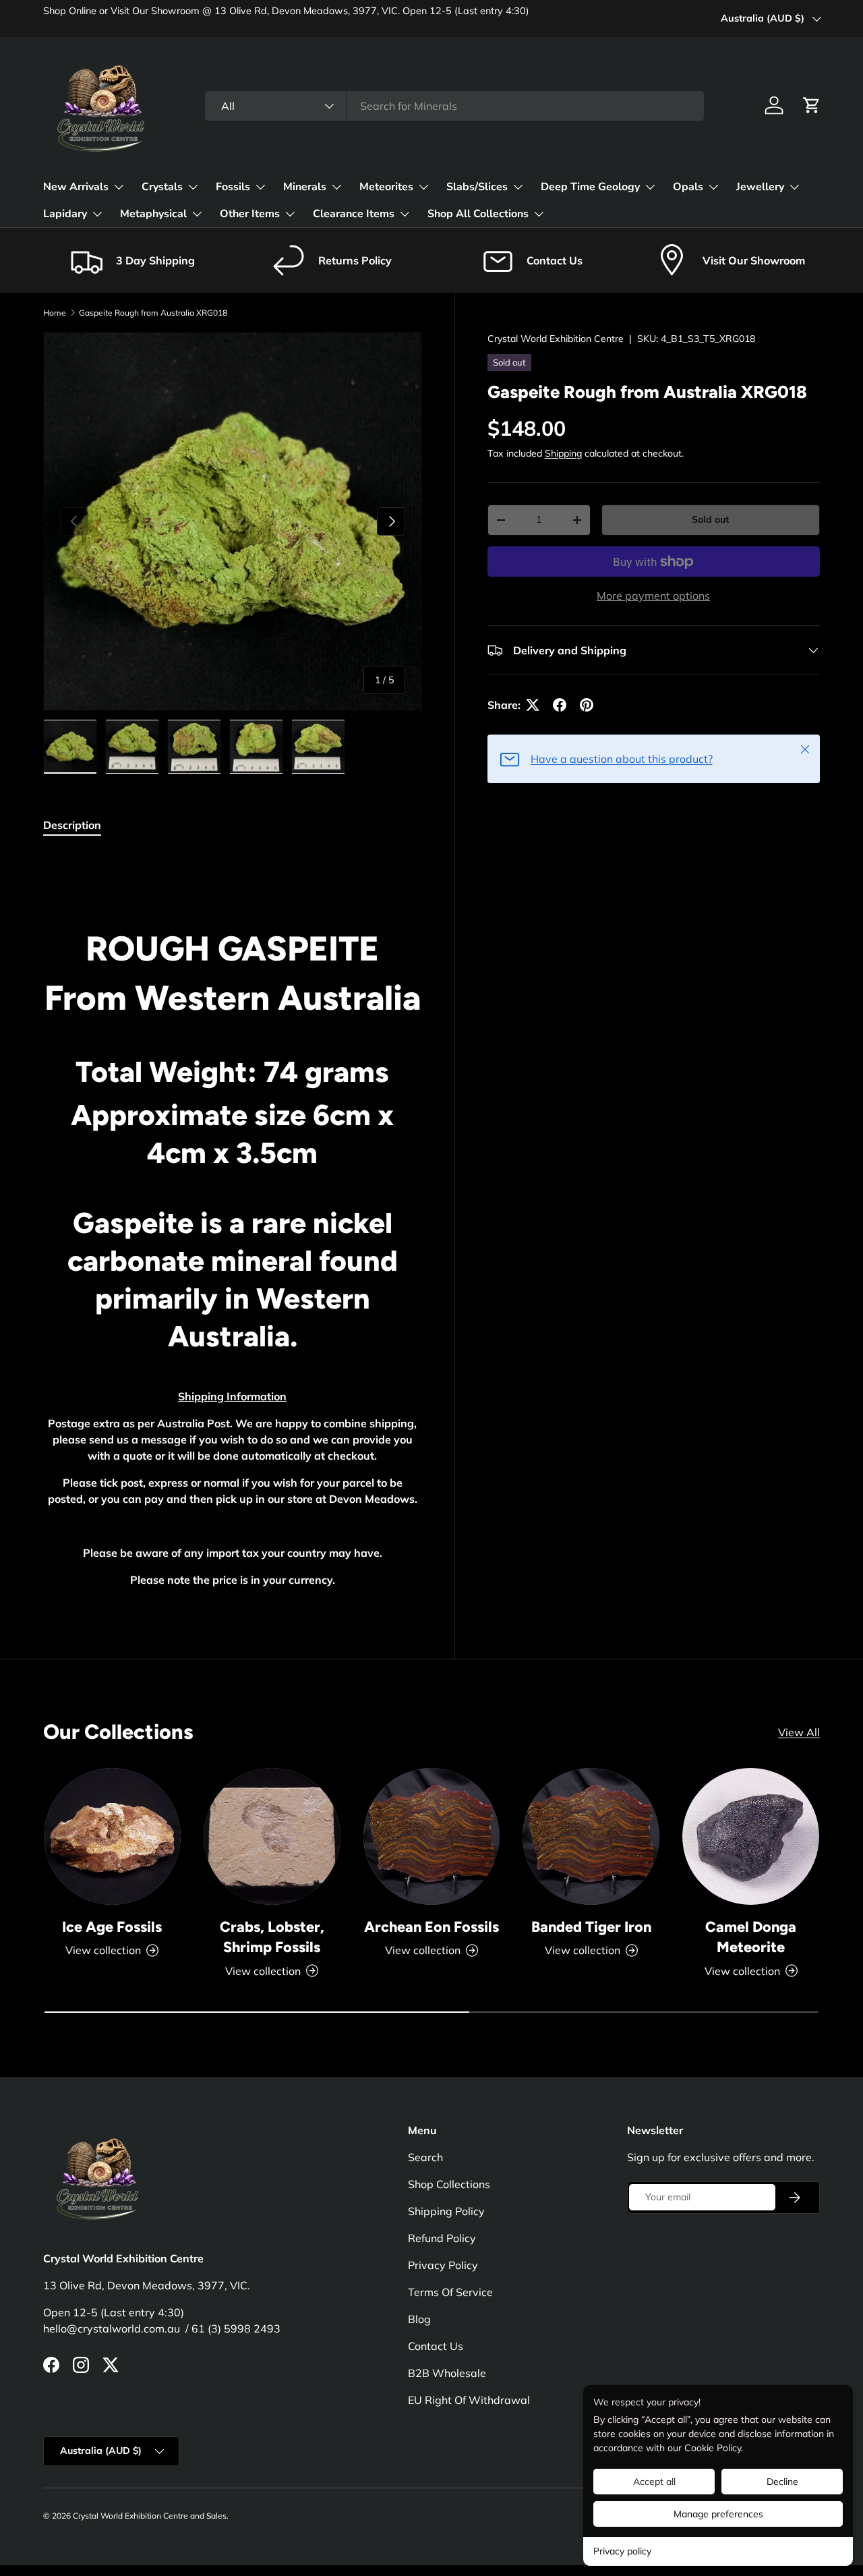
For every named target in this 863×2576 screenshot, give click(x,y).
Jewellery (760, 187)
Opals (688, 187)
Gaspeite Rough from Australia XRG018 (153, 313)
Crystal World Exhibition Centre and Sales (150, 2516)
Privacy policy (622, 2551)
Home (55, 313)
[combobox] (454, 106)
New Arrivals (76, 187)
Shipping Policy (446, 2211)
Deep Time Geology (590, 187)
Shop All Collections (478, 214)
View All (799, 1732)
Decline (782, 2482)
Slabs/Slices (477, 187)
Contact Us (436, 2346)
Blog (419, 2319)
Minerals (305, 187)
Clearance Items (354, 214)
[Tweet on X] (533, 705)
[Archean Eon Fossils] (432, 1836)
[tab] (72, 825)
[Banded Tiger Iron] (591, 1836)
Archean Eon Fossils (431, 1926)
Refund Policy (442, 2238)
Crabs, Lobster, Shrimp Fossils (272, 1937)
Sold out (710, 519)
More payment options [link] (653, 596)
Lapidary (65, 214)
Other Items (250, 214)
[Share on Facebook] (560, 705)
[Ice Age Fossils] (112, 1836)
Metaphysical (153, 214)
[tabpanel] (233, 1225)
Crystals (162, 187)
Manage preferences (718, 2514)
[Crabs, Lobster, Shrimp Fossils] (272, 1836)
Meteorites (386, 187)
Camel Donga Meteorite (751, 1937)
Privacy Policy (443, 2265)
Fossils (233, 187)
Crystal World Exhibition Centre (556, 339)
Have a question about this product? (622, 759)
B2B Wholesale (447, 2373)
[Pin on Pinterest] (587, 705)
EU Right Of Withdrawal (469, 2400)
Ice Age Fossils (112, 1926)
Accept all (654, 2482)
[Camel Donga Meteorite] (751, 1836)
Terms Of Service (450, 2292)
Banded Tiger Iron (591, 1926)
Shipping (563, 453)
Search (425, 2157)
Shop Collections (449, 2184)
